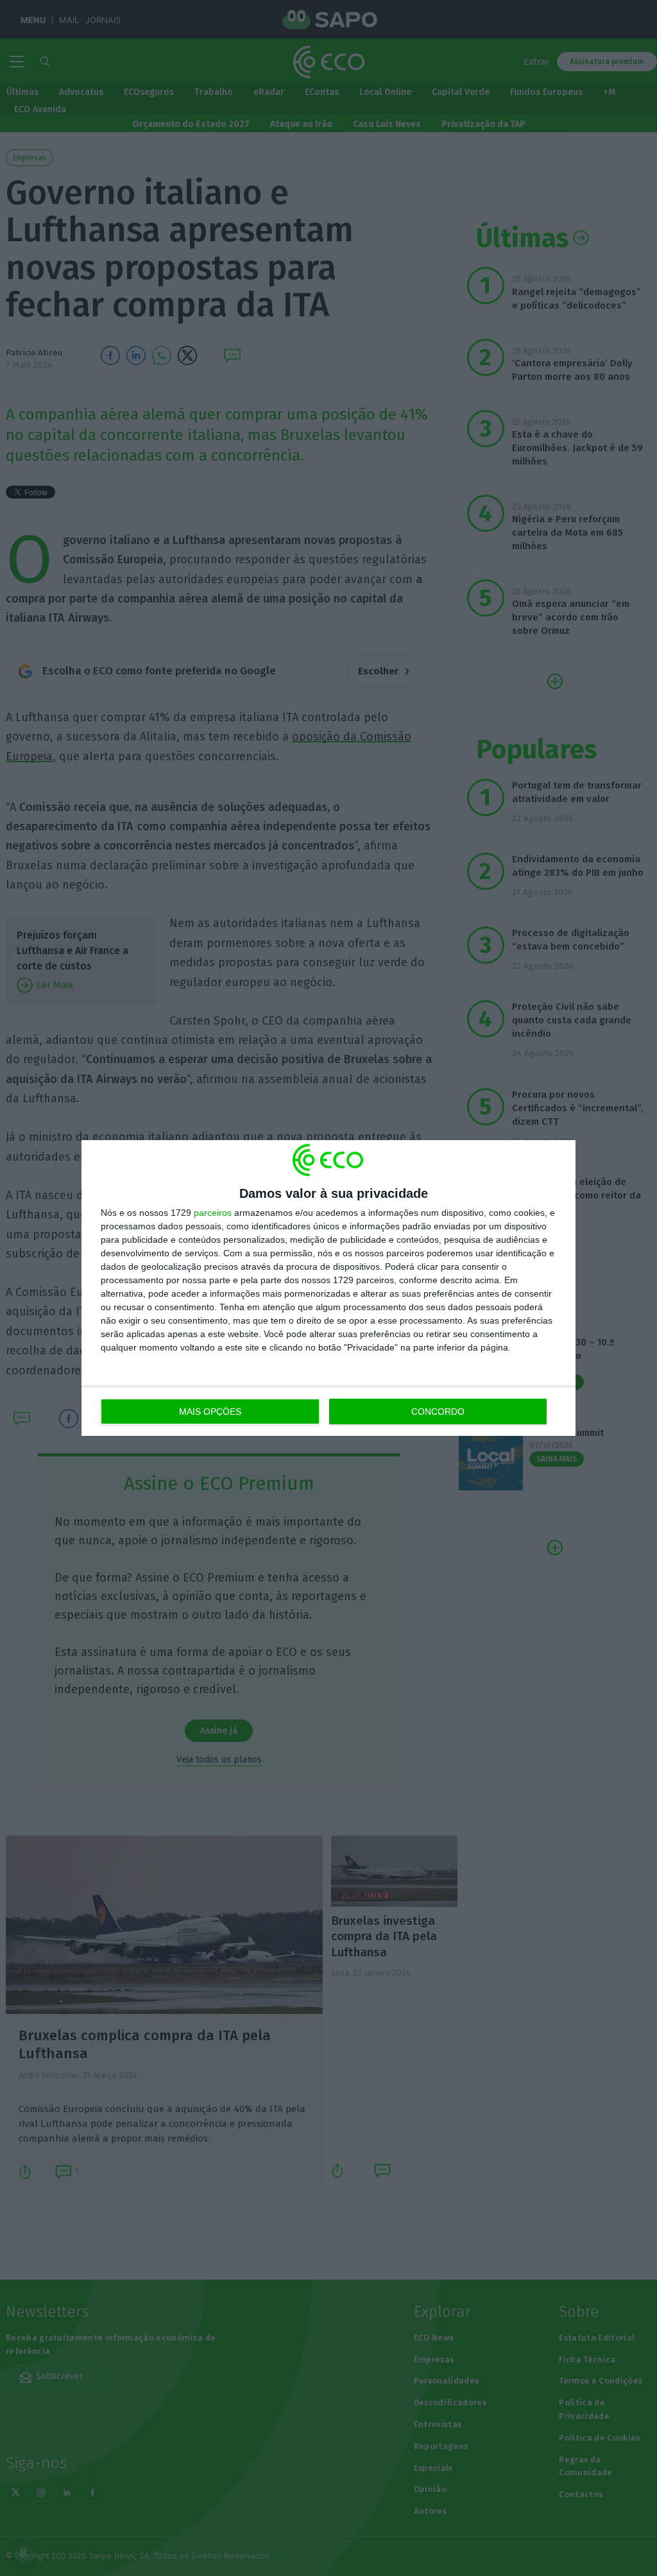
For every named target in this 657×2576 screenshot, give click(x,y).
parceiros (213, 1213)
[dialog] (328, 1288)
